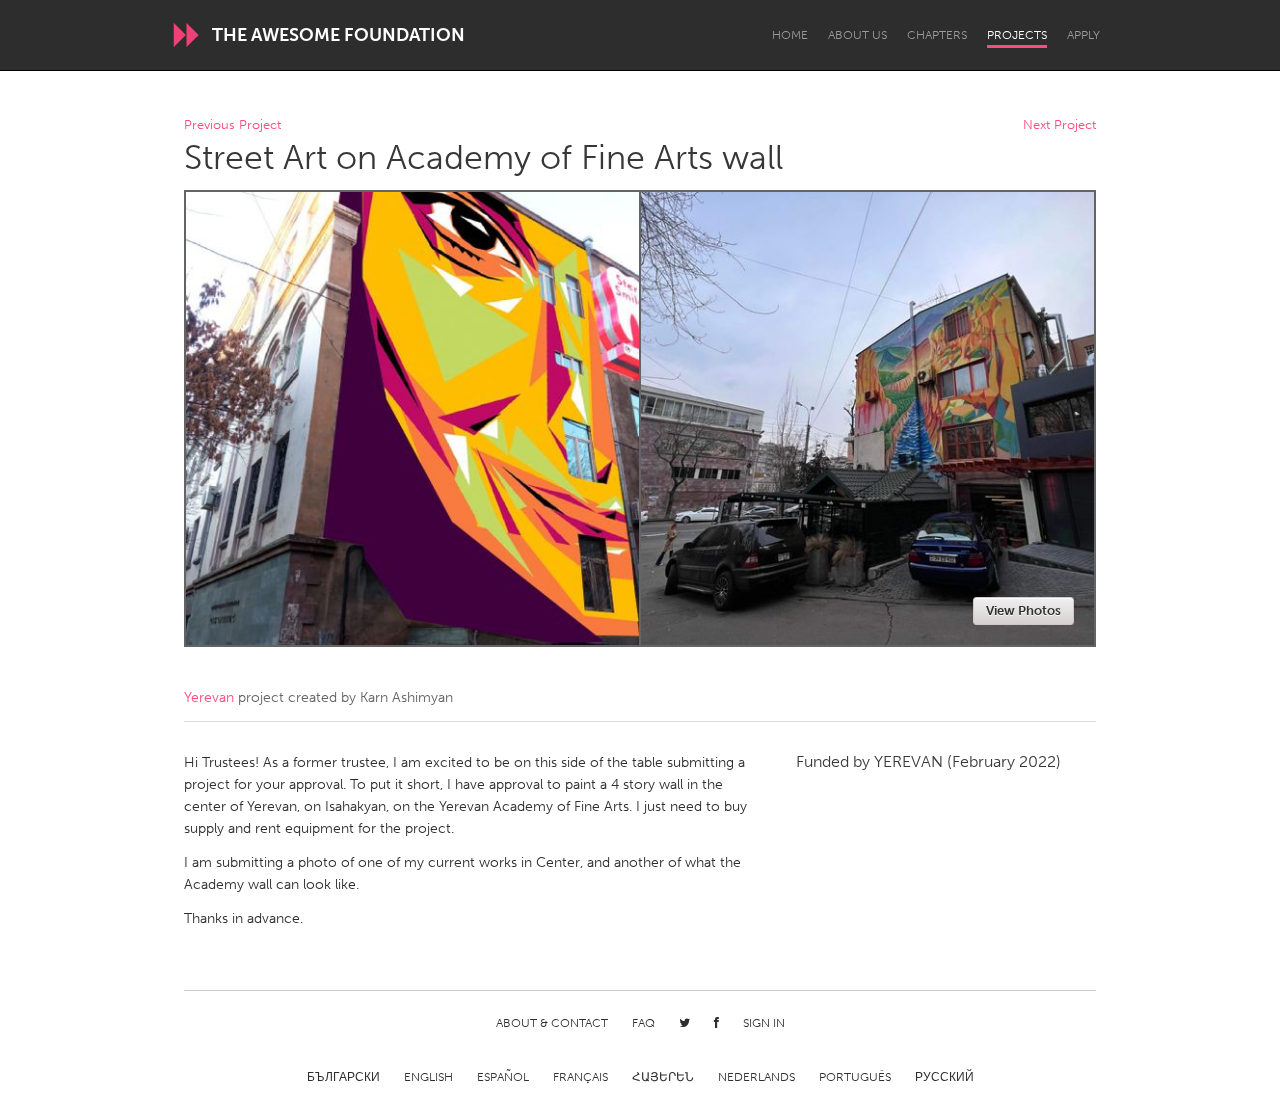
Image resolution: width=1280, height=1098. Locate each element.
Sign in (764, 1023)
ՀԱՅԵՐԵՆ (663, 1077)
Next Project (1059, 125)
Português (855, 1077)
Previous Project (232, 125)
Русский (944, 1077)
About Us (857, 35)
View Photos (1023, 610)
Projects (1017, 35)
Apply (1083, 35)
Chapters (937, 35)
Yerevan (209, 697)
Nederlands (756, 1077)
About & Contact (552, 1023)
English (428, 1077)
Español (503, 1077)
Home (790, 35)
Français (580, 1077)
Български (343, 1077)
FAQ (643, 1023)
